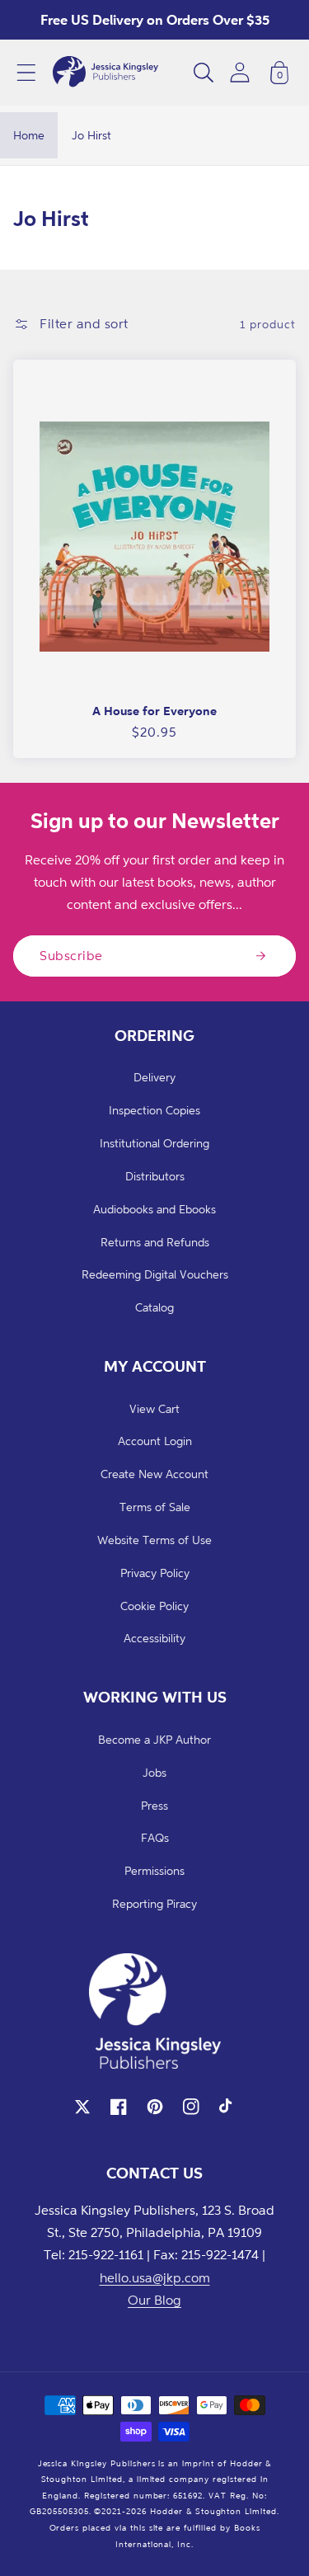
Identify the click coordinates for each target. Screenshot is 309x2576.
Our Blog (154, 2300)
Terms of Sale (155, 1507)
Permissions (154, 1870)
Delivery (154, 1077)
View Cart (154, 1408)
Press (154, 1805)
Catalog (154, 1307)
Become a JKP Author (154, 1739)
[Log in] (240, 72)
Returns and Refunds (155, 1242)
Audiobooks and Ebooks (154, 1209)
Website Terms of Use (154, 1540)
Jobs (154, 1772)
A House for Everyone (154, 711)
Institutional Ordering (154, 1143)
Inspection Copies (154, 1110)
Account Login (155, 1441)
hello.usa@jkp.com (155, 2277)
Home (29, 135)
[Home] (105, 73)
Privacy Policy (155, 1573)
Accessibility (154, 1638)
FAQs (155, 1837)
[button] (26, 73)
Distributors (155, 1176)
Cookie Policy (154, 1606)
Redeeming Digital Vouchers (155, 1274)
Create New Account (154, 1474)
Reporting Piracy (154, 1903)
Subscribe (71, 955)
